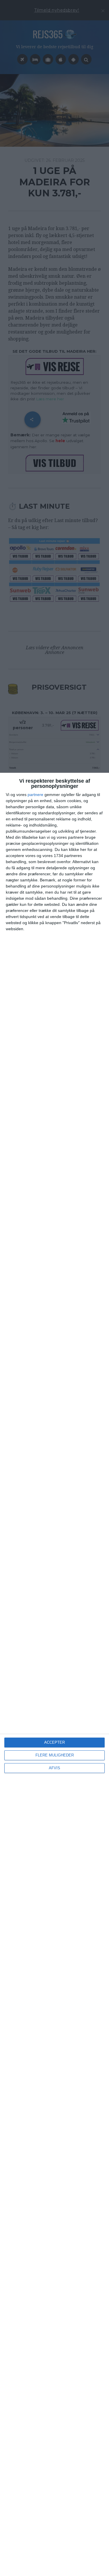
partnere (35, 795)
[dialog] (54, 1674)
